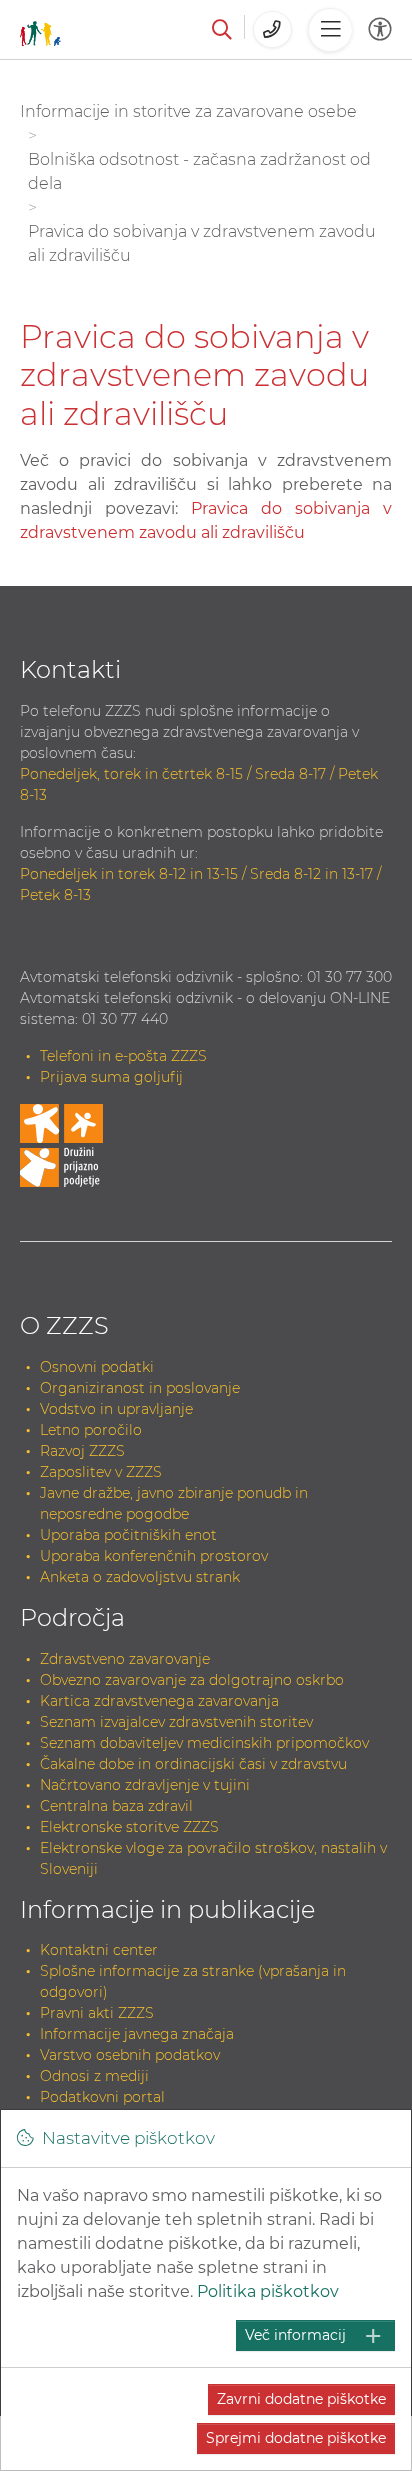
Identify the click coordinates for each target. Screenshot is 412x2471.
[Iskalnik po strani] (222, 30)
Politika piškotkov (268, 2291)
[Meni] (330, 30)
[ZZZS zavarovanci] (40, 29)
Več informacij (295, 2335)
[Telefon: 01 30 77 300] (272, 29)
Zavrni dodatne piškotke (301, 2399)
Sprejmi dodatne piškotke (296, 2438)
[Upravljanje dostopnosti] (380, 29)
